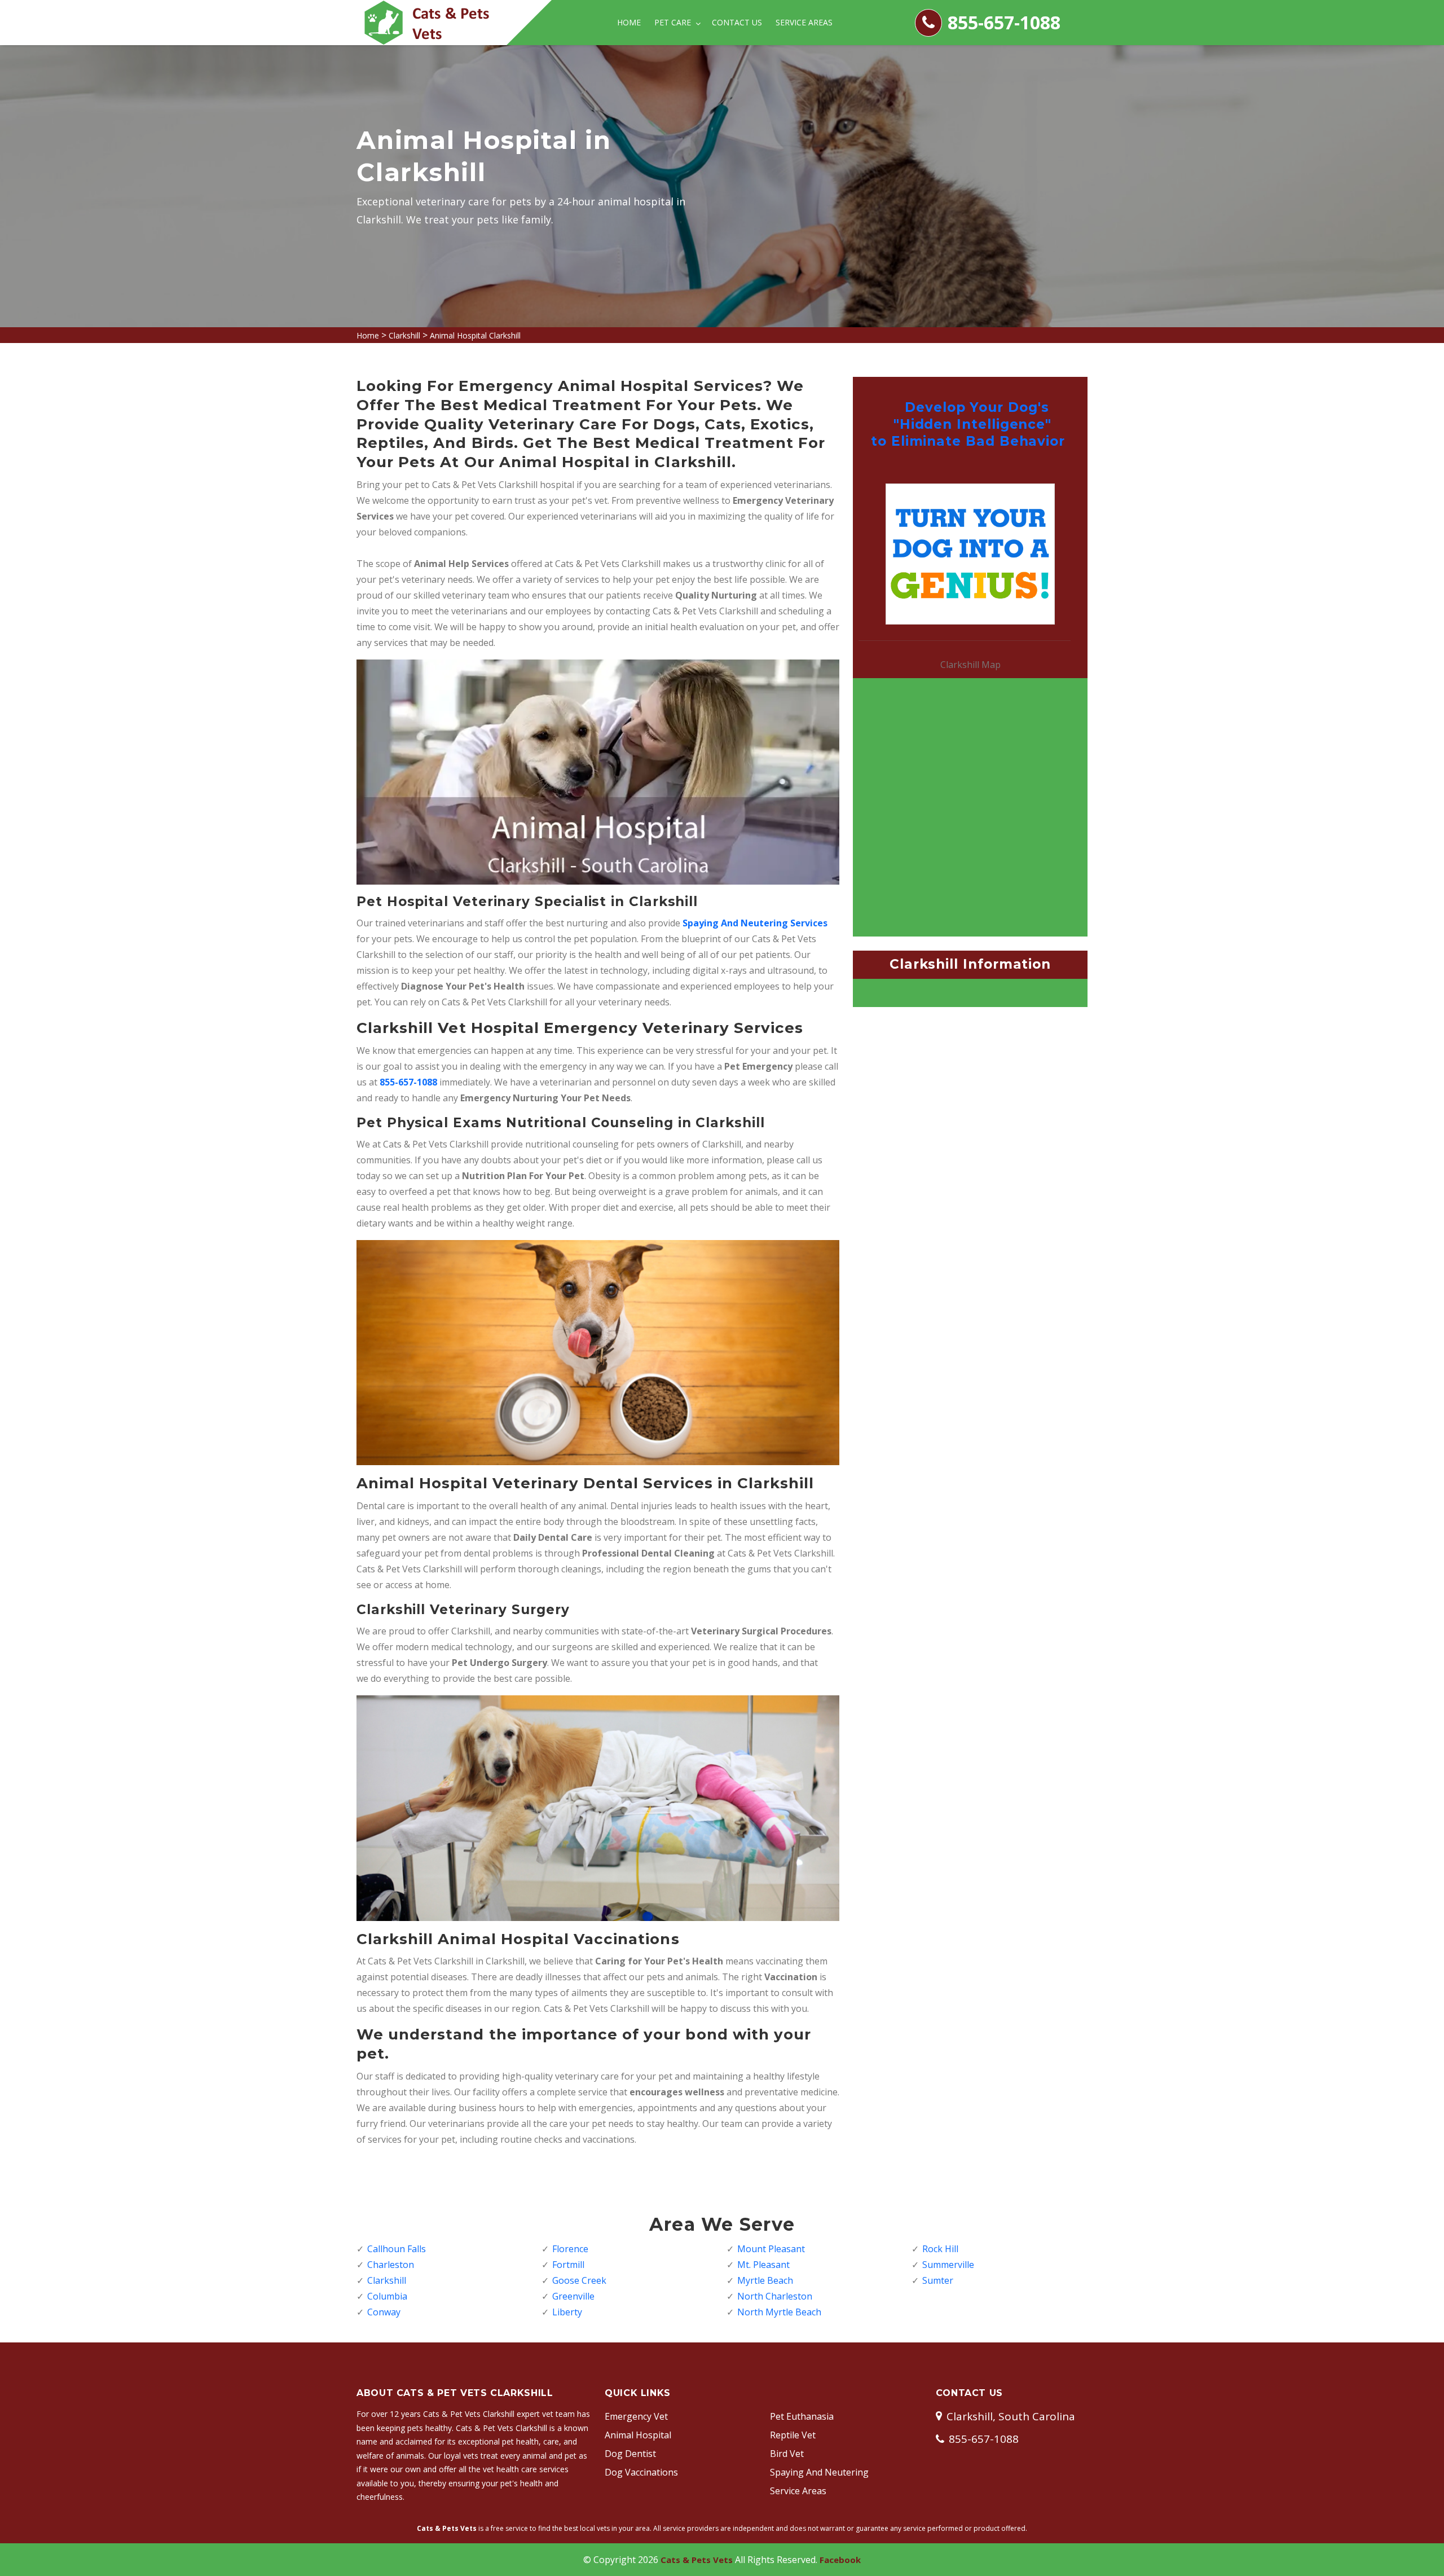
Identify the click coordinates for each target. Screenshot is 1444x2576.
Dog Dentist (630, 2454)
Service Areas (804, 22)
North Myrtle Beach (779, 2312)
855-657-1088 (1004, 22)
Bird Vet (787, 2454)
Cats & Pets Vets (697, 2560)
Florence (570, 2249)
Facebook (840, 2560)
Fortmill (568, 2265)
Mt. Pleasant (763, 2265)
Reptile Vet (793, 2435)
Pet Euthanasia (802, 2416)
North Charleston (775, 2296)
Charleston (391, 2265)
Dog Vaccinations (641, 2472)
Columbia (387, 2296)
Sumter (938, 2280)
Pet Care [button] (674, 22)
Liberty (567, 2312)
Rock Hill (940, 2249)
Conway (384, 2312)
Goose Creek (579, 2280)
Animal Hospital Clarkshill (475, 335)
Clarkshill (404, 335)
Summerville (948, 2265)
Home (629, 22)
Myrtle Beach (765, 2280)
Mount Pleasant (771, 2249)
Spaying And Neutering (819, 2472)
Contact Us (737, 22)
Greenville (573, 2296)
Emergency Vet (636, 2416)
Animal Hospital (638, 2435)
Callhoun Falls (397, 2249)
